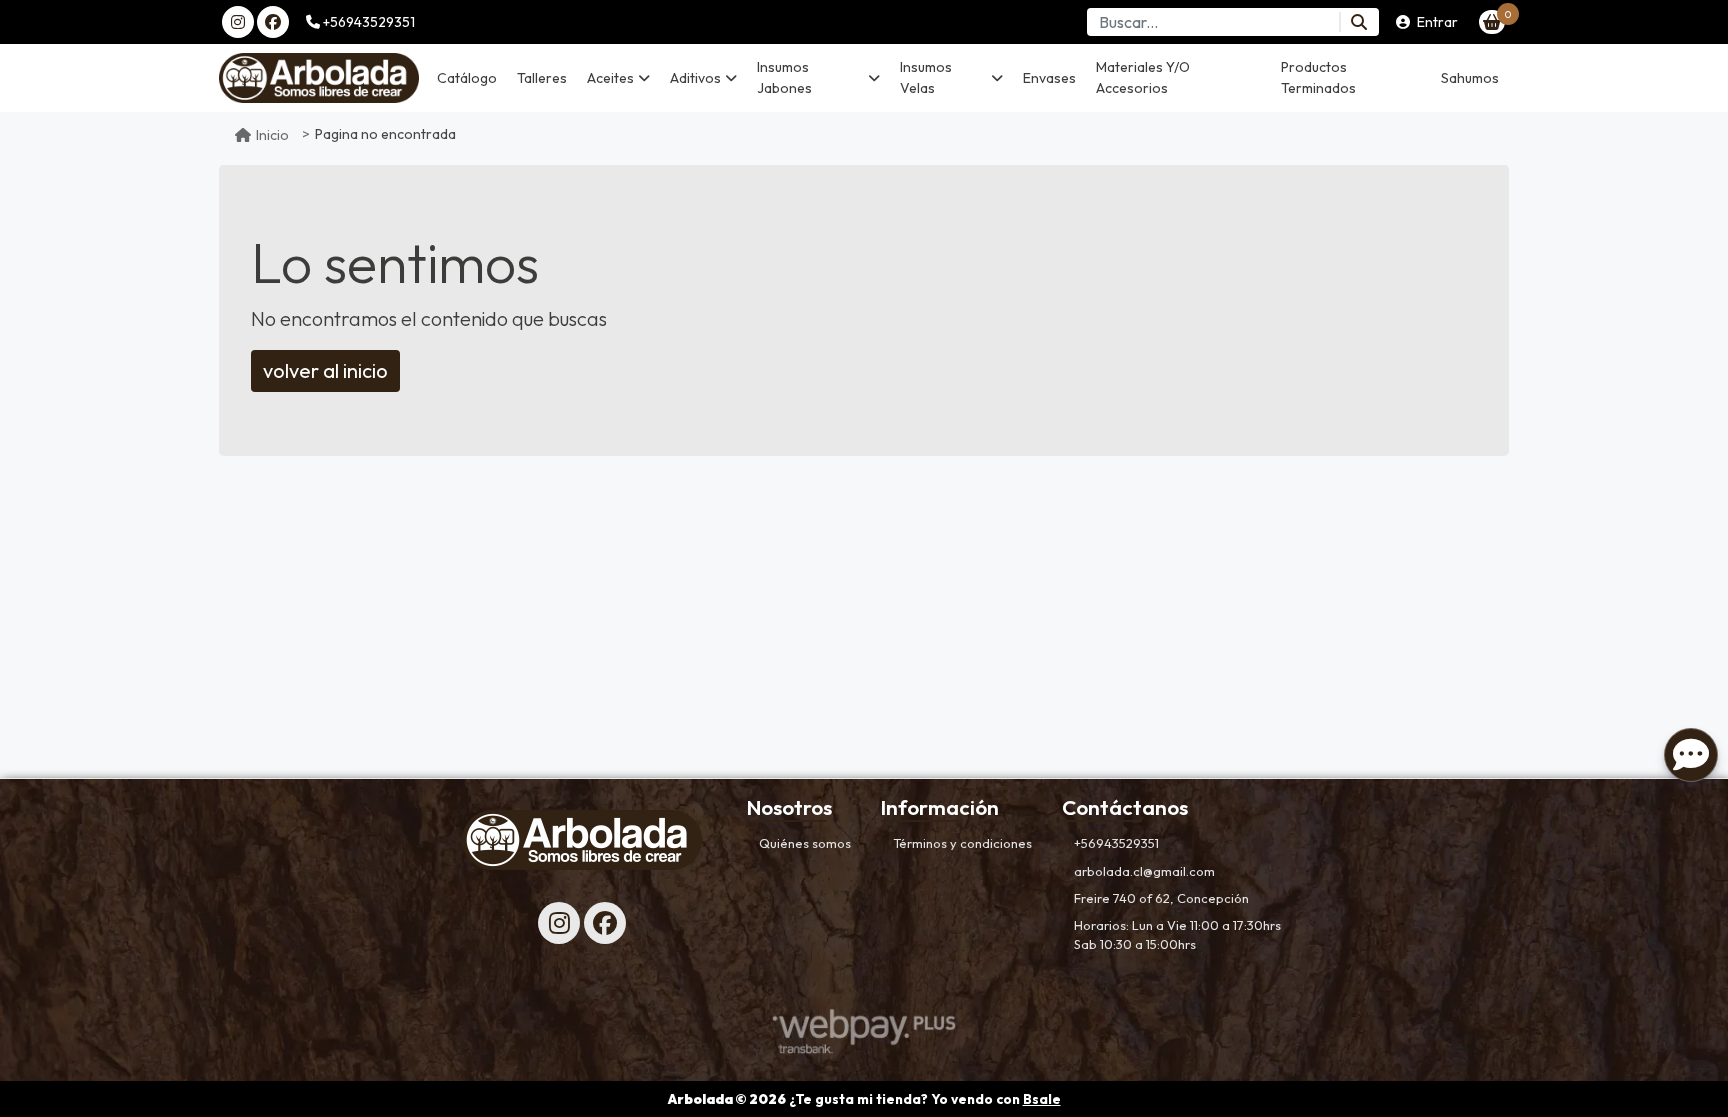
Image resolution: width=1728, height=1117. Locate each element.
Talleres (542, 78)
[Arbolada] (319, 78)
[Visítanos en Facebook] (605, 923)
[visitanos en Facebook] (273, 22)
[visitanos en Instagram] (238, 22)
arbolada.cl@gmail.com (1144, 871)
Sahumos (1470, 78)
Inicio (272, 135)
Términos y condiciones (962, 843)
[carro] (1492, 22)
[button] (618, 78)
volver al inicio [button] (325, 370)
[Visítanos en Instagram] (559, 923)
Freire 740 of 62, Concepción (1161, 898)
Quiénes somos (805, 843)
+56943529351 (367, 22)
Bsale (1042, 1099)
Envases (1049, 78)
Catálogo (467, 78)
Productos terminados (1318, 77)
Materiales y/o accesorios (1143, 77)
